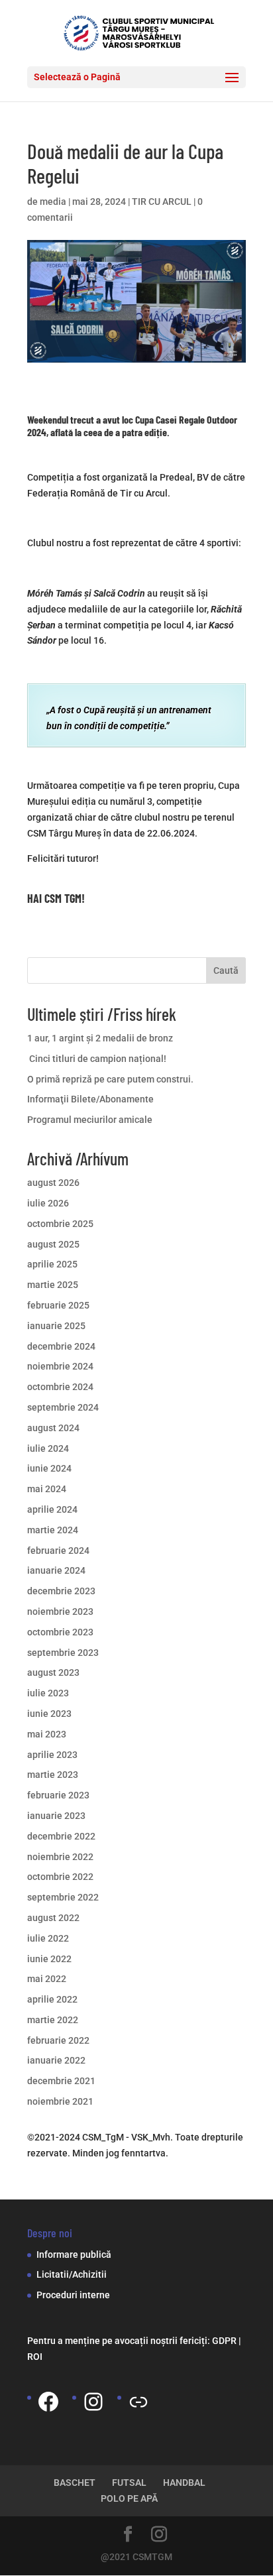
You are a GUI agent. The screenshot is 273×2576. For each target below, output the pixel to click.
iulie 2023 (48, 1693)
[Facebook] (48, 2402)
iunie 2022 (49, 1959)
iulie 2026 (48, 1203)
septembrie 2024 (63, 1407)
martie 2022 (53, 2020)
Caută (226, 970)
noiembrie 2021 (60, 2101)
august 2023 (53, 1672)
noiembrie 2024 (60, 1366)
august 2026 (53, 1183)
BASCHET (75, 2483)
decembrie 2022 (61, 1836)
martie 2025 (53, 1285)
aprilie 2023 (52, 1755)
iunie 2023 (49, 1714)
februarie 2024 (58, 1551)
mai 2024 (47, 1489)
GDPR (224, 2341)
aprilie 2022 (52, 1999)
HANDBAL (184, 2483)
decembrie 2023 (61, 1591)
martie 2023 (53, 1775)
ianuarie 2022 (56, 2060)
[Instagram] (93, 2402)
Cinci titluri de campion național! (97, 1059)
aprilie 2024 (52, 1509)
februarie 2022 (58, 2040)
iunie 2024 (49, 1468)
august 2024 (53, 1428)
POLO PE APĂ (129, 2498)
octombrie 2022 (60, 1877)
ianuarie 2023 (56, 1816)
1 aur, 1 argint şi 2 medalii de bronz (100, 1038)
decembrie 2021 (61, 2081)
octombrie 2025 (60, 1224)
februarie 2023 (58, 1795)
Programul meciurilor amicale (90, 1120)
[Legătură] (138, 2402)
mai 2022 (47, 1979)
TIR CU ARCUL (162, 202)
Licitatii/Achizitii (72, 2274)
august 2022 (53, 1918)
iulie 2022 (48, 1938)
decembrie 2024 (61, 1346)
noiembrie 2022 (60, 1857)
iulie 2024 (48, 1448)
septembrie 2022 (63, 1897)
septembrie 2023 (63, 1653)
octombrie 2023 (60, 1632)
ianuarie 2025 (56, 1326)
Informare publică (74, 2254)
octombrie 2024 (60, 1387)
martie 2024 (53, 1530)
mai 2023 (47, 1734)
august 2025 (53, 1244)
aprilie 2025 (52, 1264)
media (53, 202)
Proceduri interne (73, 2295)
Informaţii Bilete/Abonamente (90, 1099)
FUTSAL (129, 2483)
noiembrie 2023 (60, 1611)
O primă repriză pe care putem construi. (110, 1079)
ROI (35, 2357)
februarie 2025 (58, 1305)
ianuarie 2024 (56, 1570)
